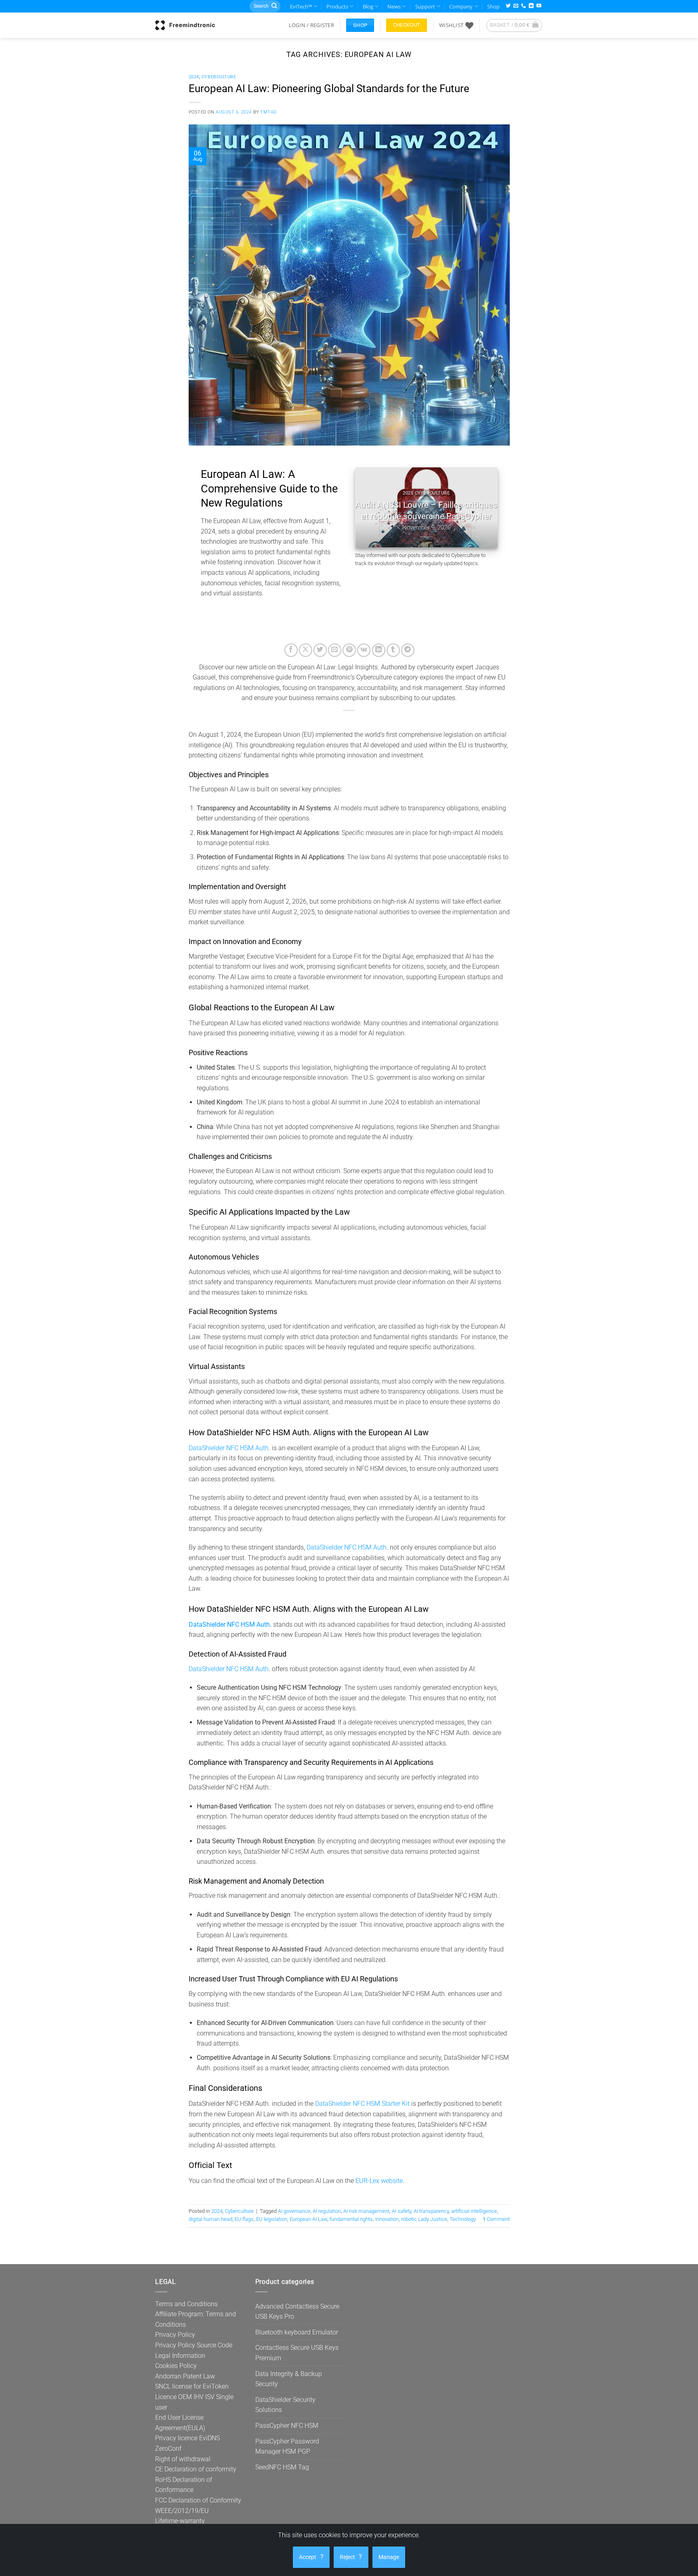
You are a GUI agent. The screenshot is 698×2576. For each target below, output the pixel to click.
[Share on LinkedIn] (379, 650)
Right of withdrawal (183, 2459)
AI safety (402, 2211)
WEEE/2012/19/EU (182, 2511)
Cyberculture (219, 77)
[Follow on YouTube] (539, 6)
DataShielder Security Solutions (285, 2405)
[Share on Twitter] (320, 650)
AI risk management (366, 2211)
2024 (194, 77)
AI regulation (327, 2211)
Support (425, 6)
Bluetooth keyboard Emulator (297, 2332)
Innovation (387, 2219)
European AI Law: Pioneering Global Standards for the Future (329, 88)
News (394, 6)
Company (461, 6)
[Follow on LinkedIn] (531, 6)
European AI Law (308, 2219)
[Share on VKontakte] (364, 650)
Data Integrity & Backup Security (289, 2379)
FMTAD (269, 112)
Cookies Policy (176, 2366)
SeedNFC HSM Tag (282, 2467)
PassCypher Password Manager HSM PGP (287, 2447)
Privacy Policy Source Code (194, 2345)
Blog (368, 6)
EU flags (244, 2219)
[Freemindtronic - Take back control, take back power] (185, 25)
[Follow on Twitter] (508, 6)
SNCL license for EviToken (192, 2386)
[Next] (484, 507)
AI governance (294, 2211)
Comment (496, 2219)
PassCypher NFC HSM (287, 2426)
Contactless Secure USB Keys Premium (297, 2353)
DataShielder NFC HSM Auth (229, 1448)
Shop (493, 6)
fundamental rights (351, 2219)
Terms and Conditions (186, 2304)
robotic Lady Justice (424, 2219)
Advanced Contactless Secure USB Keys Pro (297, 2312)
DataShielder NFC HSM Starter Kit (362, 2104)
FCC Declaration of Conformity (198, 2500)
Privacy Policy (175, 2335)
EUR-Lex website (379, 2181)
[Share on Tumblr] (393, 650)
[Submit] (274, 6)
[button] (311, 25)
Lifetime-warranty (180, 2521)
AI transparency (431, 2211)
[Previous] (368, 507)
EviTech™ (301, 6)
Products (337, 6)
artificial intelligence (474, 2211)
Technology (463, 2219)
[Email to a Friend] (335, 650)
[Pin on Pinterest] (349, 650)
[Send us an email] (516, 6)
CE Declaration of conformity (196, 2469)
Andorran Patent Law (185, 2376)
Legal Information (180, 2356)
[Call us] (523, 6)
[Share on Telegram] (408, 650)
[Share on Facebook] (291, 650)
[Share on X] (306, 650)
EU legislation (272, 2219)
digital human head (210, 2219)
